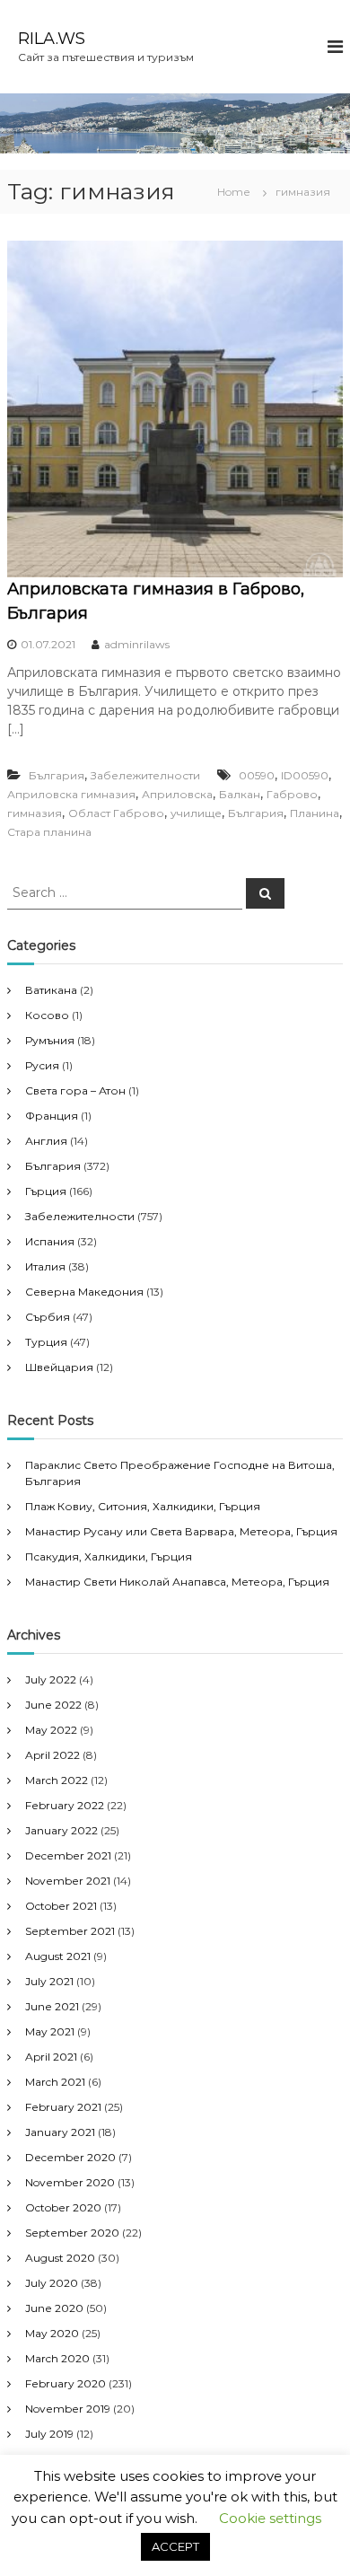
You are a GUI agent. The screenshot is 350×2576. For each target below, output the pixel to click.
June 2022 (53, 1705)
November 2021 (68, 1881)
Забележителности (145, 775)
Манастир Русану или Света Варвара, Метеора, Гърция (181, 1531)
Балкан (240, 794)
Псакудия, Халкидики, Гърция (109, 1556)
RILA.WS (52, 39)
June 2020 (54, 2308)
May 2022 (51, 1730)
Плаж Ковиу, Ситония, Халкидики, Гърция (143, 1506)
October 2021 (61, 1906)
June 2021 (52, 2006)
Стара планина (49, 832)
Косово (47, 1015)
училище (196, 813)
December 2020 (70, 2157)
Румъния (50, 1040)
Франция (52, 1116)
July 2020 (52, 2283)
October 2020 (63, 2207)
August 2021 (58, 1956)
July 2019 (49, 2434)
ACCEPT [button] (175, 2546)
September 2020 (72, 2233)
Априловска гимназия (71, 794)
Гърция (46, 1191)
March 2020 (57, 2358)
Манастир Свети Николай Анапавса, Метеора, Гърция (177, 1582)
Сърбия (48, 1317)
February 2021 (63, 2107)
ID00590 (305, 775)
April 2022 (52, 1755)
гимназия (35, 813)
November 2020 (70, 2182)
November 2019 (68, 2409)
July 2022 (51, 1679)
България (57, 775)
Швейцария (59, 1367)
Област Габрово (116, 813)
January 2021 (60, 2132)
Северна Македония (84, 1292)
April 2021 (51, 2057)
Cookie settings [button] (270, 2518)
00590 (257, 775)
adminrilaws (137, 644)
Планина (315, 813)
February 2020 (66, 2383)
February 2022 (65, 1805)
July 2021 (49, 1981)
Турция (46, 1342)
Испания (50, 1241)
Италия (45, 1266)
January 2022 (61, 1830)
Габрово (292, 794)
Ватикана (51, 990)
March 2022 (57, 1780)
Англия (46, 1141)
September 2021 (70, 1931)
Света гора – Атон (75, 1090)
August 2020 (60, 2258)
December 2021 (68, 1855)
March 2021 (55, 2082)
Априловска (177, 794)
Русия (42, 1065)
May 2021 (50, 2031)
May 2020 (52, 2333)
